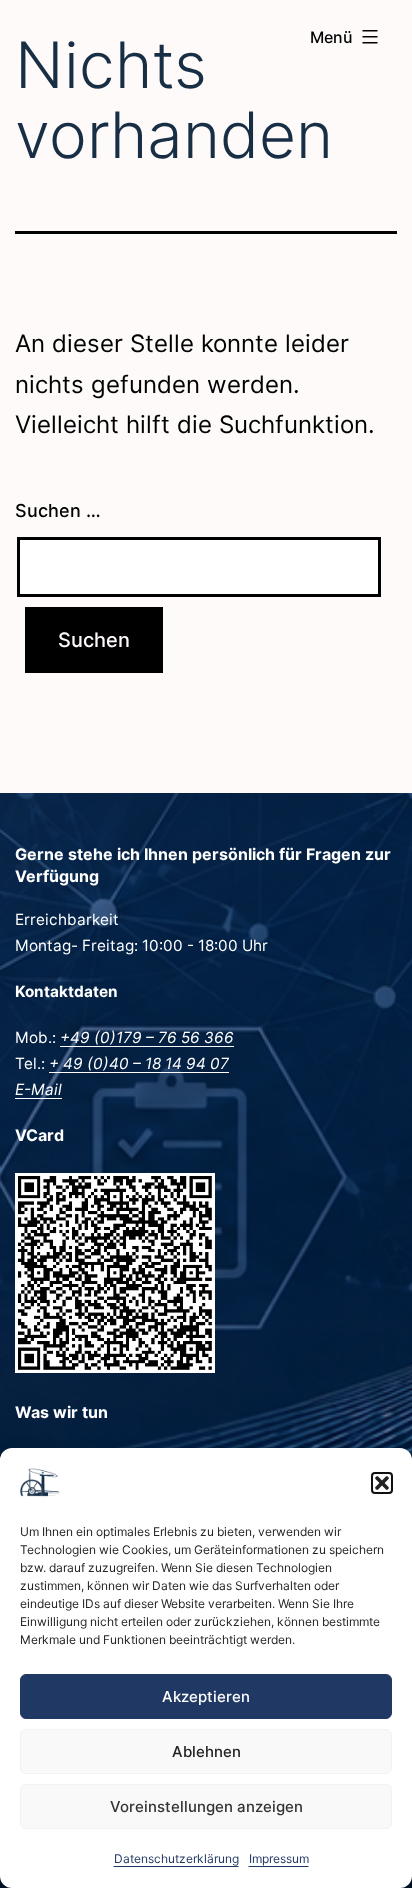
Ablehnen (206, 1751)
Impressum (279, 1858)
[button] (382, 1483)
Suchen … (58, 510)
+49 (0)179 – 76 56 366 (147, 1037)
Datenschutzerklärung (176, 1858)
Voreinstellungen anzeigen (206, 1806)
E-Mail (38, 1089)
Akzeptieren (206, 1696)
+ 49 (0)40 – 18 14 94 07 (139, 1063)
